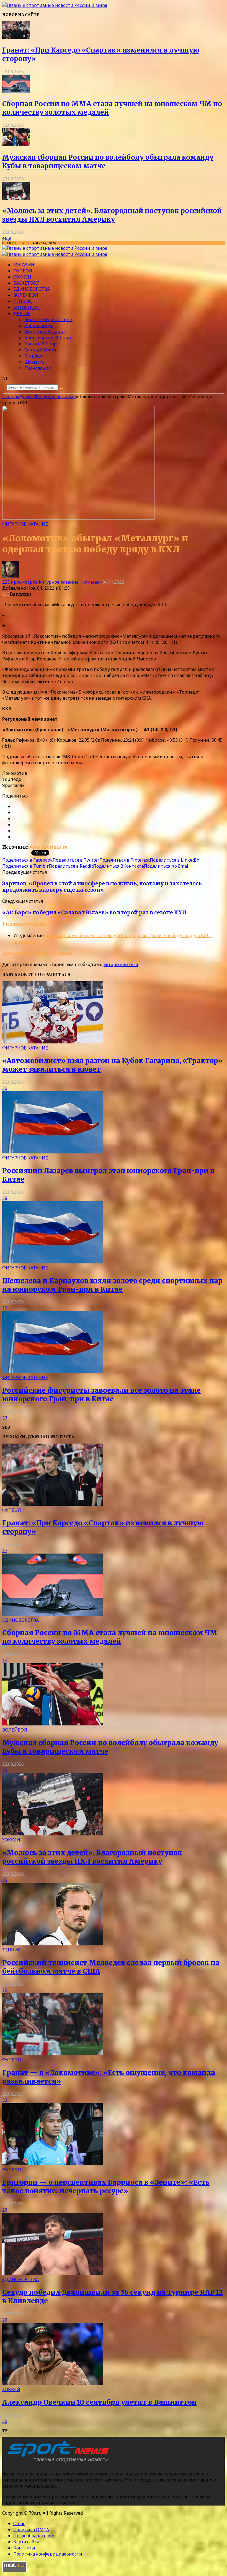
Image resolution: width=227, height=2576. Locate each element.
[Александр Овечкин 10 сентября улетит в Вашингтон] (53, 2383)
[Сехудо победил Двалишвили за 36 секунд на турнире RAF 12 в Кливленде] (53, 2273)
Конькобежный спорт (49, 338)
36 (5, 1088)
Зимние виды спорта (48, 319)
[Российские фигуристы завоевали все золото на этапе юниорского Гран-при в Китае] (53, 1371)
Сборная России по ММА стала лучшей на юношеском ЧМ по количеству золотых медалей (110, 1637)
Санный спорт (41, 350)
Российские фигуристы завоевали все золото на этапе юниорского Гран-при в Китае (101, 1395)
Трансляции (38, 368)
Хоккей (22, 277)
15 (5, 1770)
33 (5, 1418)
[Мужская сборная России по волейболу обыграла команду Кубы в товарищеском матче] (16, 145)
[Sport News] (55, 5)
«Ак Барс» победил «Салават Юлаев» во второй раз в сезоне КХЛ (94, 913)
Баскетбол (26, 283)
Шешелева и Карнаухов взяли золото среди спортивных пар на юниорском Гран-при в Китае (112, 1285)
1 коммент (91, 582)
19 (5, 1308)
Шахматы (35, 362)
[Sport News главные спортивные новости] (58, 2462)
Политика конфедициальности (48, 2554)
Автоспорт (27, 307)
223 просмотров (20, 582)
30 (5, 2421)
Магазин (24, 265)
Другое (22, 313)
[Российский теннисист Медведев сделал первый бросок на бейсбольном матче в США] (53, 1944)
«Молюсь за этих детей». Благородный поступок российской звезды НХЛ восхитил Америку (112, 215)
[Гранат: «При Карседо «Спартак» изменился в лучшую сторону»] (16, 37)
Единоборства (32, 289)
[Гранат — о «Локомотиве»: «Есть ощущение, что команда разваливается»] (53, 2054)
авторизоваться (121, 964)
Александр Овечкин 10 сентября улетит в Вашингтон (99, 2402)
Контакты (24, 2548)
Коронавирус (39, 326)
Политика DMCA (31, 2530)
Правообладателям (34, 2536)
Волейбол (26, 295)
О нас (19, 2523)
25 (5, 1880)
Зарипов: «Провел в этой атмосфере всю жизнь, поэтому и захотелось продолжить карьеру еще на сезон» (102, 887)
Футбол (23, 271)
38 (5, 1198)
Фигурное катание (45, 332)
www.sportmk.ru (48, 847)
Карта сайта (26, 2542)
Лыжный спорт (42, 344)
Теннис (23, 301)
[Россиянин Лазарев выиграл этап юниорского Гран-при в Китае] (53, 1152)
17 (5, 1551)
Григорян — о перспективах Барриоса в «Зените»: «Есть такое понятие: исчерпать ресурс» (106, 2187)
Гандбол (33, 356)
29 (5, 2210)
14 (5, 1660)
